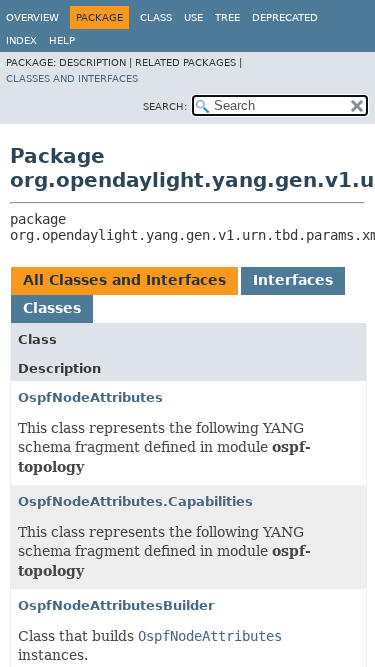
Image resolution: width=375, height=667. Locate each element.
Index (21, 40)
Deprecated (285, 17)
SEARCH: (165, 106)
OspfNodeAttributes (90, 397)
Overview (32, 17)
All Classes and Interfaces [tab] (124, 280)
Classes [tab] (52, 308)
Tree (227, 17)
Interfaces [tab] (293, 280)
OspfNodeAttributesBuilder (116, 605)
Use (193, 17)
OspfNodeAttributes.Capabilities (135, 501)
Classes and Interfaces (72, 78)
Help (62, 40)
